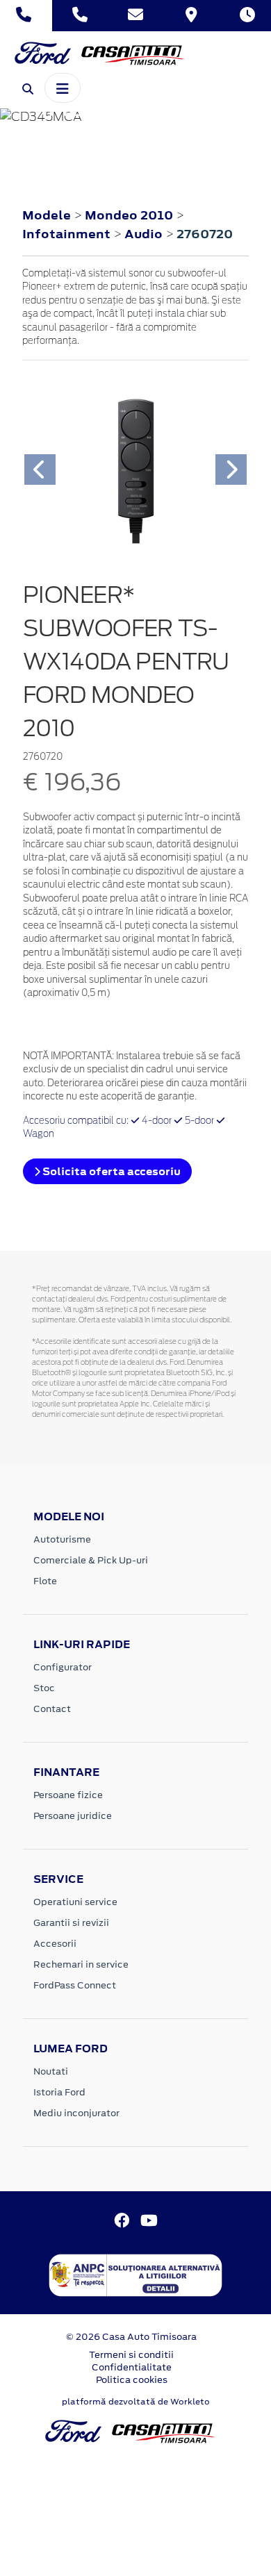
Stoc (44, 1688)
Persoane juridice (73, 1816)
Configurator (63, 1667)
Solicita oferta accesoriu (110, 1171)
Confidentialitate (132, 2367)
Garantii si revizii (71, 1923)
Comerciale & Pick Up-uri (91, 1560)
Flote (45, 1581)
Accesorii (55, 1944)
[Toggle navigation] (63, 88)
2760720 (205, 234)
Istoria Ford (59, 2092)
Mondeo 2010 (129, 215)
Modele (47, 215)
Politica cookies (132, 2380)
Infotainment (68, 234)
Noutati (51, 2071)
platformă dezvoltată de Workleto (136, 2402)
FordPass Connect (75, 1985)
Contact (52, 1709)
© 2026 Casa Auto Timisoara (131, 2337)
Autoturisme (62, 1539)
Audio (145, 234)
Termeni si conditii (131, 2355)
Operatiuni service (75, 1902)
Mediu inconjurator (76, 2113)
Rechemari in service (81, 1964)
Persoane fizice (68, 1795)
